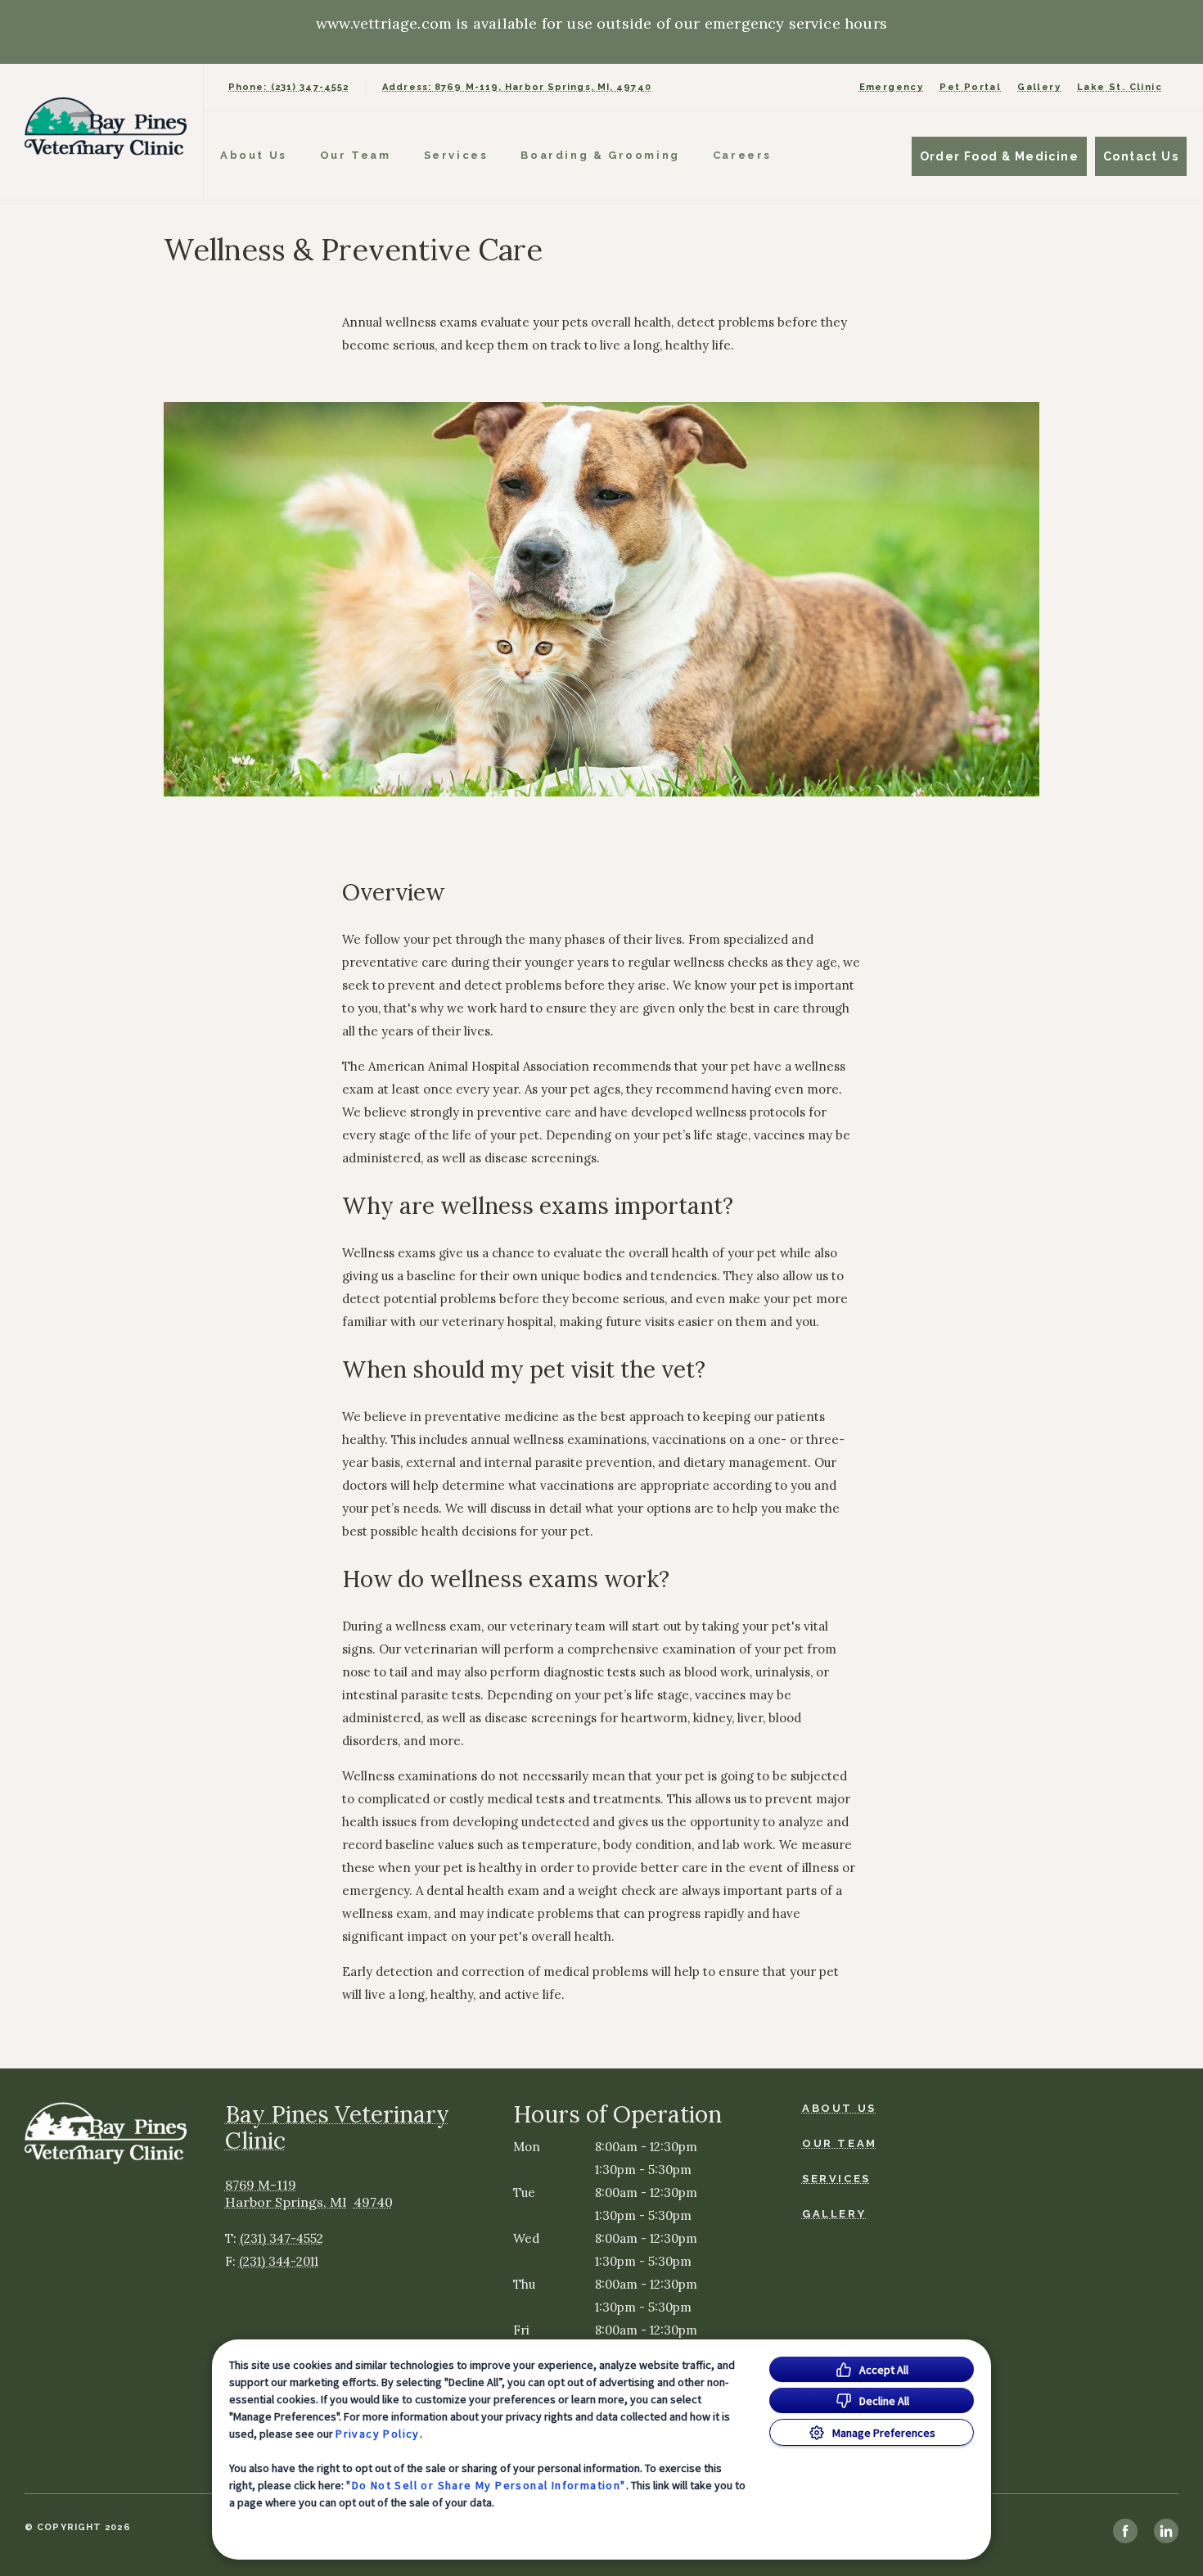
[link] (106, 128)
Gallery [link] (1039, 87)
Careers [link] (742, 155)
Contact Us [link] (1141, 156)
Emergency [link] (892, 87)
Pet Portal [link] (970, 87)
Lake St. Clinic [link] (1120, 87)
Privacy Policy (378, 2434)
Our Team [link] (356, 155)
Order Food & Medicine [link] (999, 156)
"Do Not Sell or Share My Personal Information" (486, 2485)
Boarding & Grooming (600, 155)
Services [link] (456, 155)
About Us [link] (254, 155)
